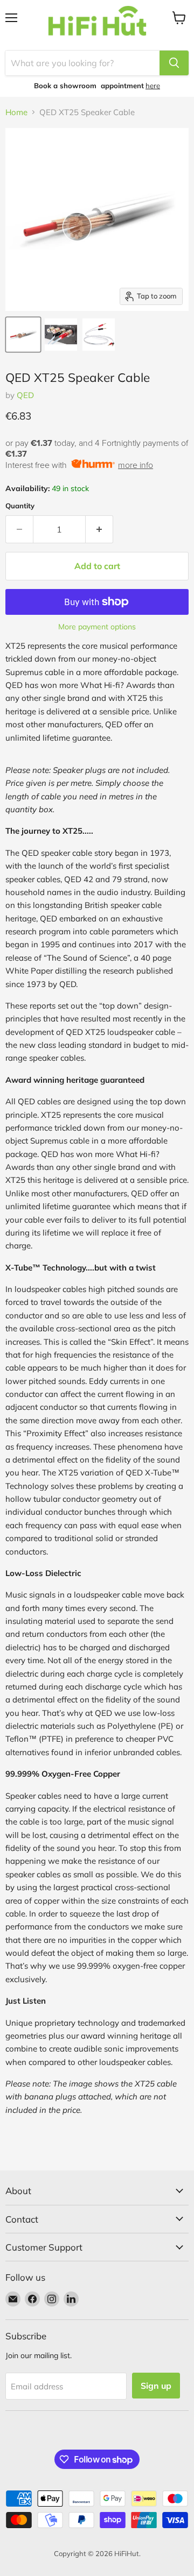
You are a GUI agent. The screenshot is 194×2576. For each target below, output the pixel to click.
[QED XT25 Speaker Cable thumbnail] (23, 335)
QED (25, 395)
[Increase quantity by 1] (99, 529)
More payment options (97, 627)
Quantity (20, 506)
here (153, 86)
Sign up (156, 2386)
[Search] (174, 63)
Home (16, 112)
